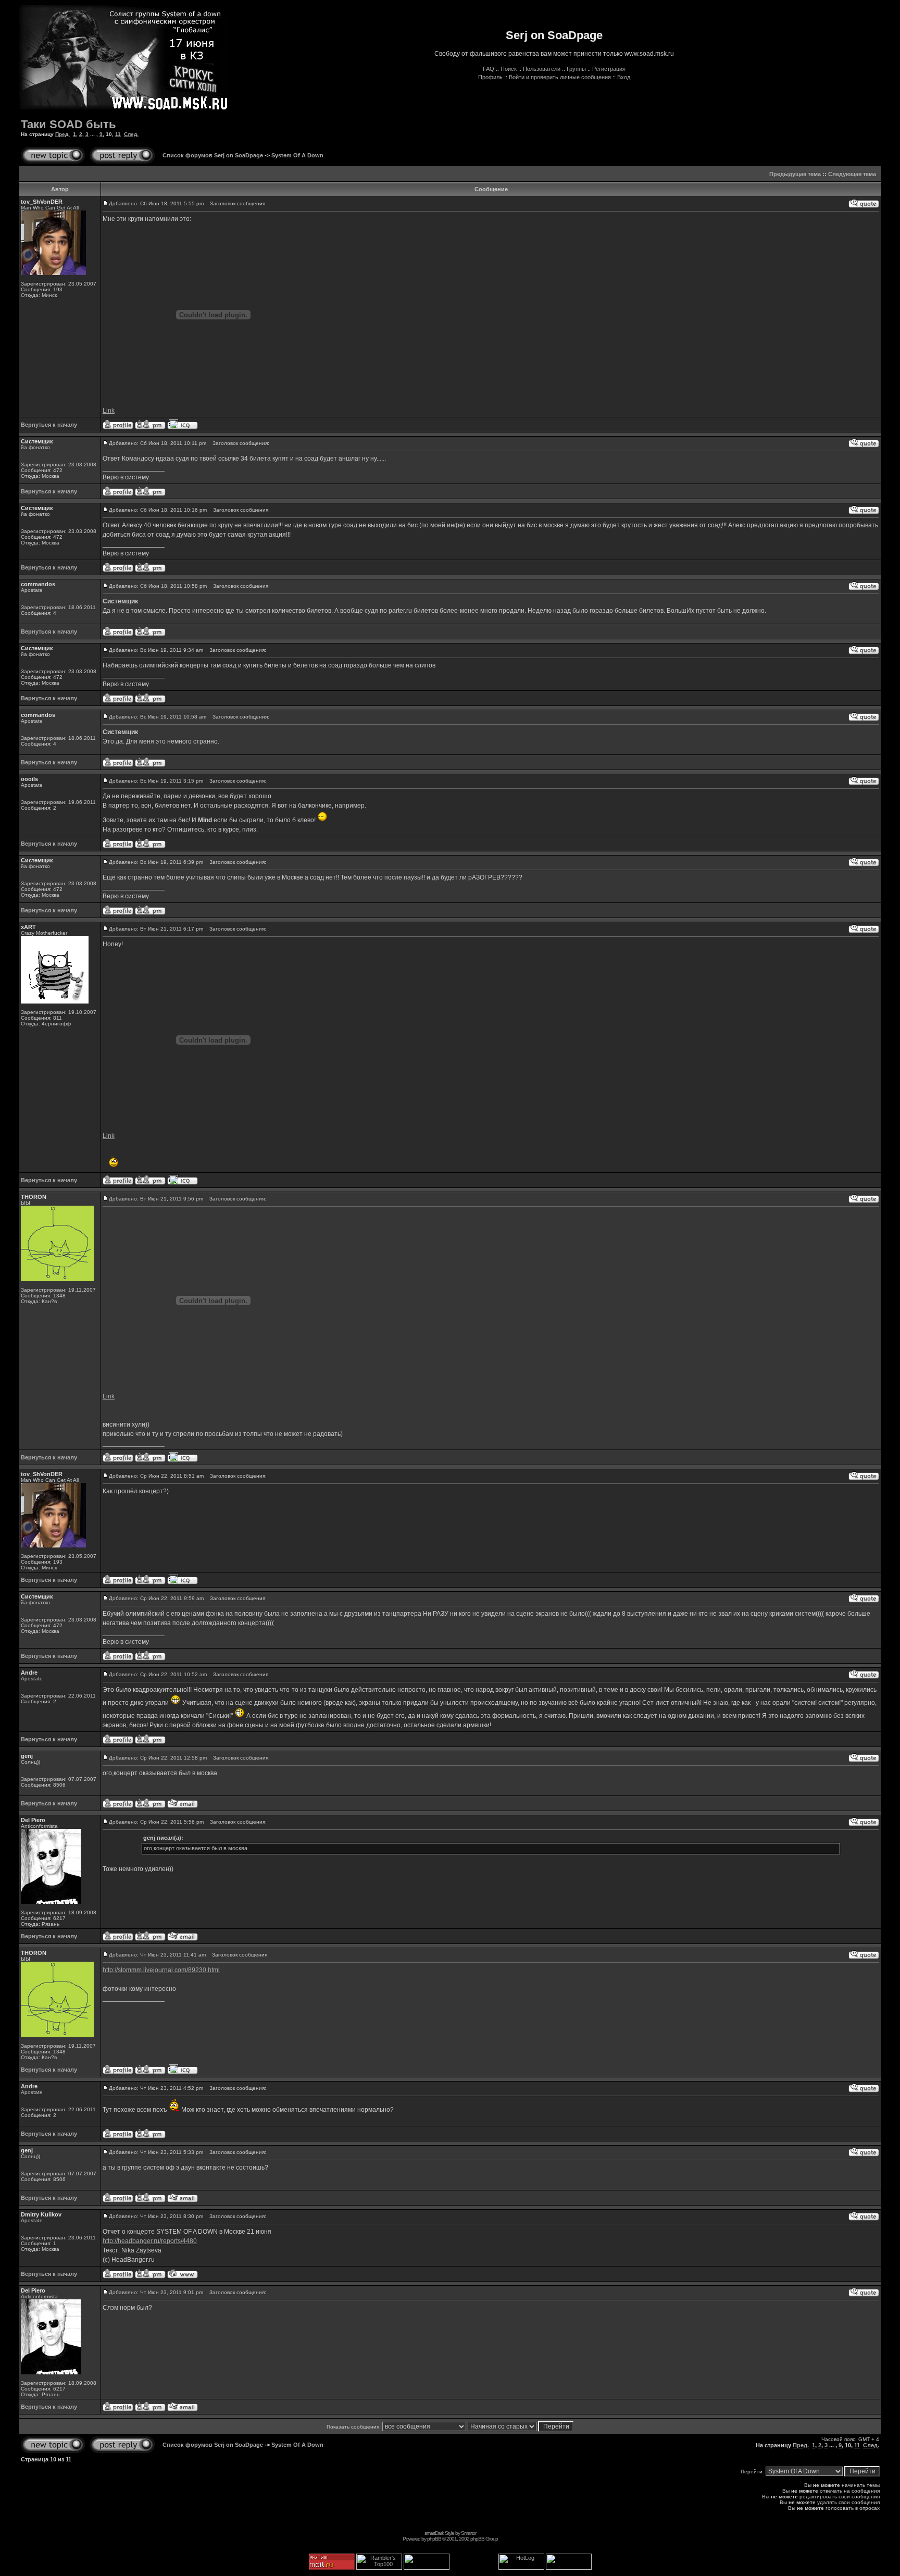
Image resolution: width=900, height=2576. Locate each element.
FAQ (489, 69)
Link (109, 411)
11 (118, 134)
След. (131, 134)
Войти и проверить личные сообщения (560, 77)
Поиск (509, 69)
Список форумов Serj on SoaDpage (213, 155)
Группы (576, 69)
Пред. (63, 134)
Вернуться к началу (49, 425)
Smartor (468, 2533)
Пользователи (542, 69)
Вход (624, 77)
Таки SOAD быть (68, 124)
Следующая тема (852, 174)
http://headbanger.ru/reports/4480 (150, 2241)
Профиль (490, 77)
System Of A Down (297, 155)
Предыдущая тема (795, 174)
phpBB (434, 2539)
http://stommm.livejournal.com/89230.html (161, 1970)
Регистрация (609, 69)
